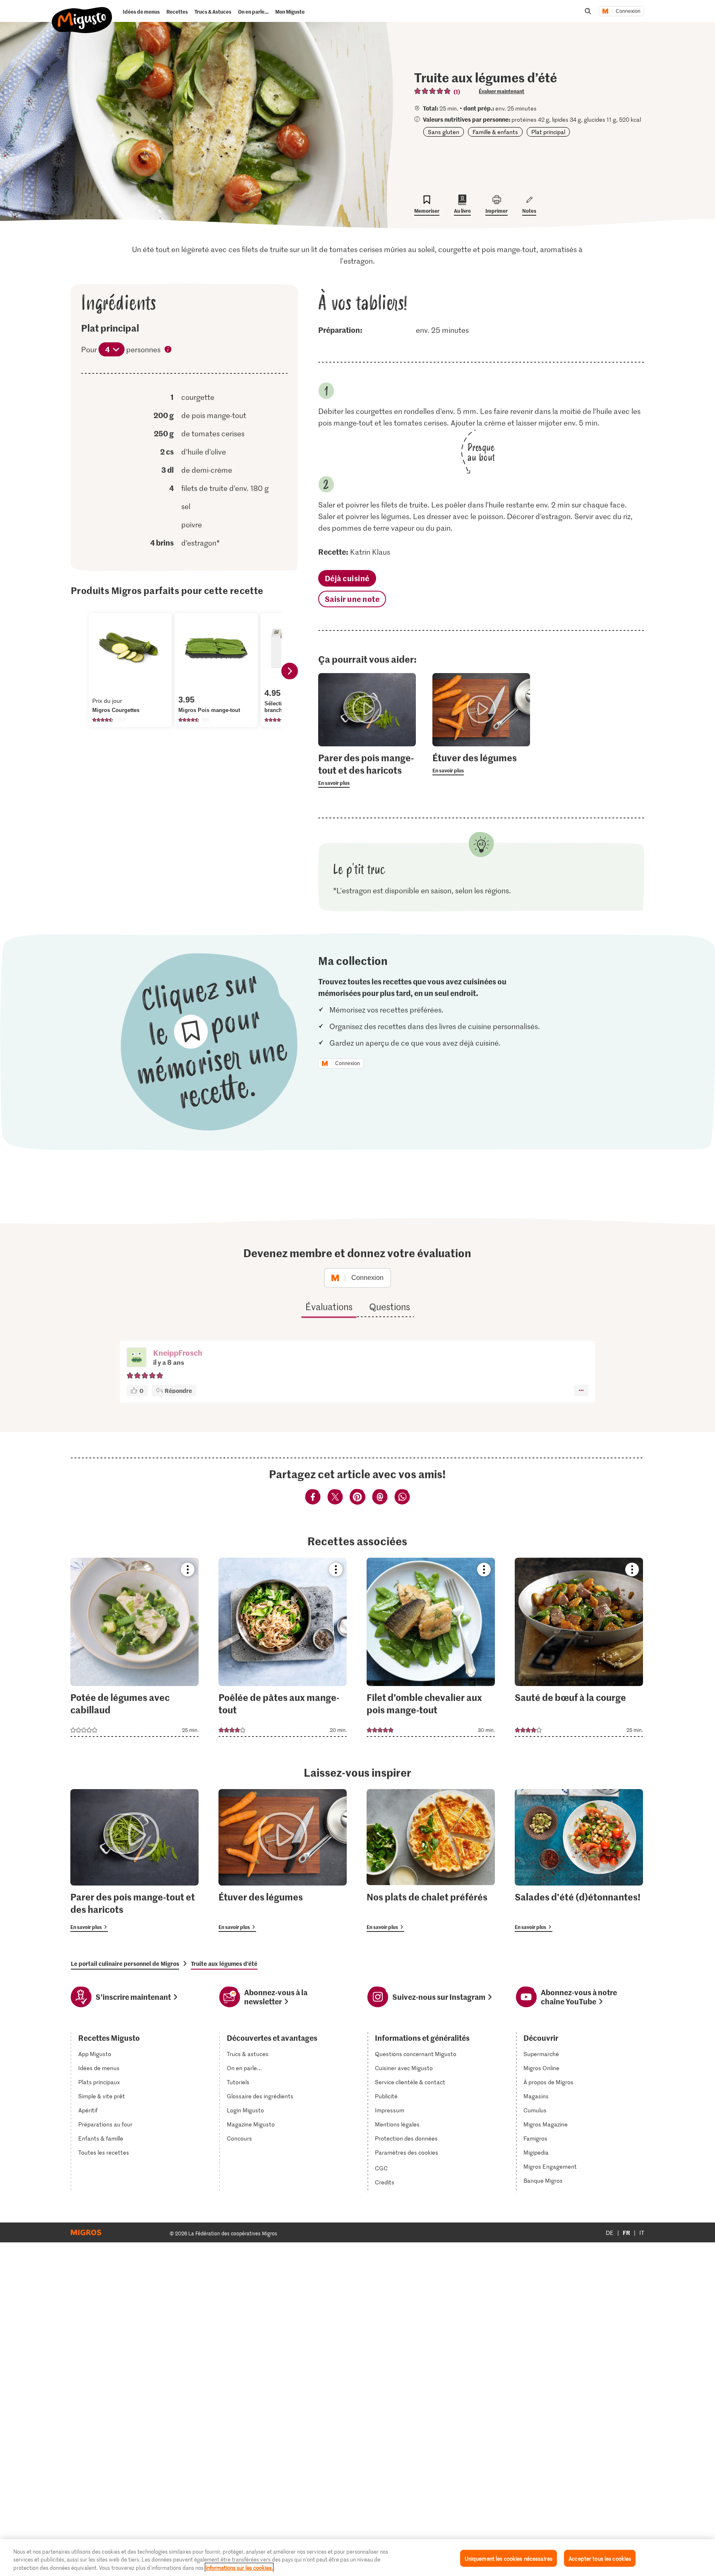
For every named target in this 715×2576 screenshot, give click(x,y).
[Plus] (581, 1390)
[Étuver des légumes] (283, 1860)
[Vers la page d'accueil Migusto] (82, 13)
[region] (357, 2558)
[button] (137, 1358)
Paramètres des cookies (407, 2153)
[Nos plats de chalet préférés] (431, 1860)
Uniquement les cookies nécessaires (509, 2558)
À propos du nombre (168, 350)
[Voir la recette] (134, 1647)
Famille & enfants (495, 132)
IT (642, 2233)
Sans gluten (444, 132)
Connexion (628, 11)
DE (610, 2233)
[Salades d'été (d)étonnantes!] (579, 1860)
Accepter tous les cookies (600, 2558)
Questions (390, 1306)
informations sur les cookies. (239, 2568)
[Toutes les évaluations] (433, 91)
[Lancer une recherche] (588, 11)
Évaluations (329, 1306)
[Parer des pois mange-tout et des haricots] (134, 1860)
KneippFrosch (178, 1353)
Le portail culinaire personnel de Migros (125, 1963)
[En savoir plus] (367, 770)
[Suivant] (290, 671)
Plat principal (548, 132)
